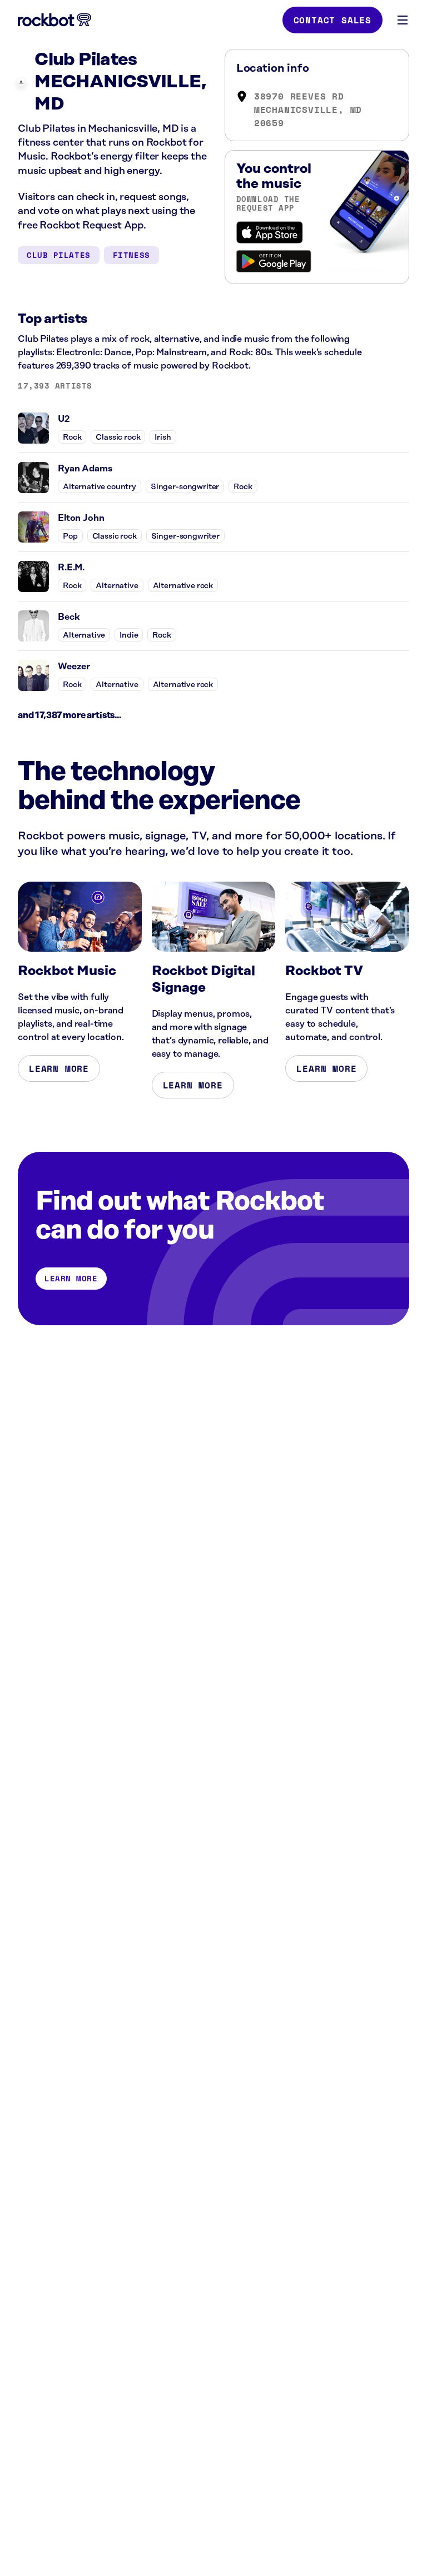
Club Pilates (59, 255)
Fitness (131, 255)
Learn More (59, 1068)
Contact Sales (332, 20)
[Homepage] (54, 20)
